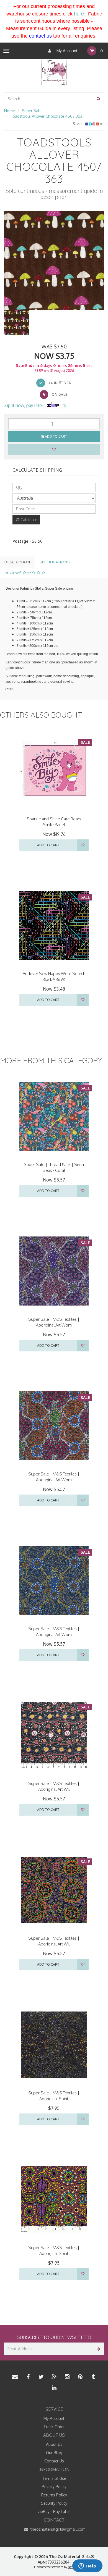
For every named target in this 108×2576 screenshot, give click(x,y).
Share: (79, 124)
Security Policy (54, 2503)
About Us (54, 2444)
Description (17, 562)
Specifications (55, 562)
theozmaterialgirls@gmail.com (57, 2529)
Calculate (28, 520)
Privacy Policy (54, 2487)
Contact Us (54, 2461)
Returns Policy (54, 2495)
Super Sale (32, 111)
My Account (66, 51)
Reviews (14, 573)
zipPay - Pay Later (54, 2511)
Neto (71, 2567)
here (79, 14)
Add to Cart (56, 436)
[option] (54, 261)
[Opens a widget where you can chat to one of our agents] (87, 2566)
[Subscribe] (98, 2349)
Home (10, 111)
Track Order (54, 2427)
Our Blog (54, 2453)
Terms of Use (54, 2478)
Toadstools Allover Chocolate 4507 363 (46, 116)
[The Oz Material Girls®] (54, 72)
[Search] (98, 99)
